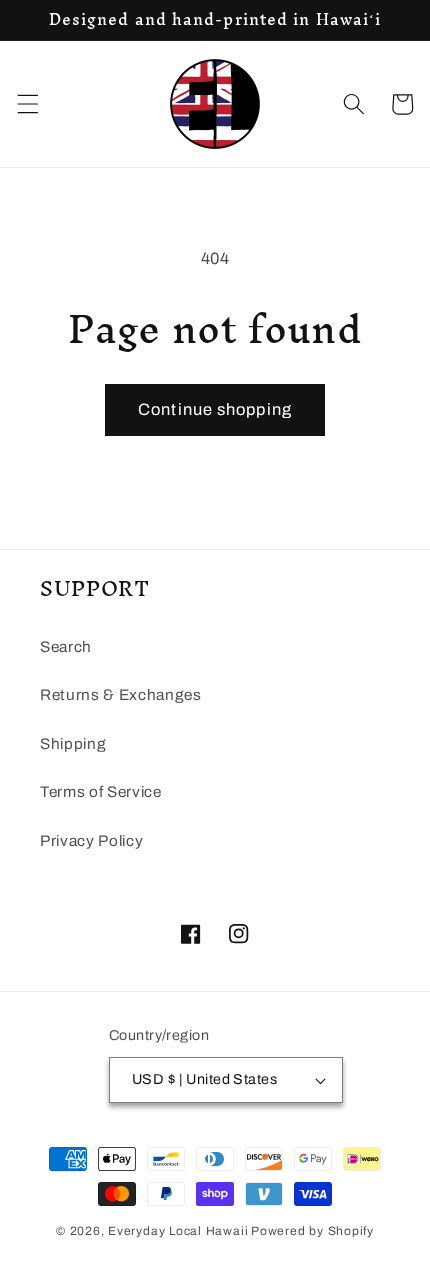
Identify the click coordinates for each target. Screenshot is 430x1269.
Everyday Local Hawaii (178, 1231)
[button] (27, 104)
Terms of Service (101, 791)
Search (66, 646)
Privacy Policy (91, 840)
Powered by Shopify (312, 1231)
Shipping (73, 743)
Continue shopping (215, 409)
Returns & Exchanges (121, 694)
